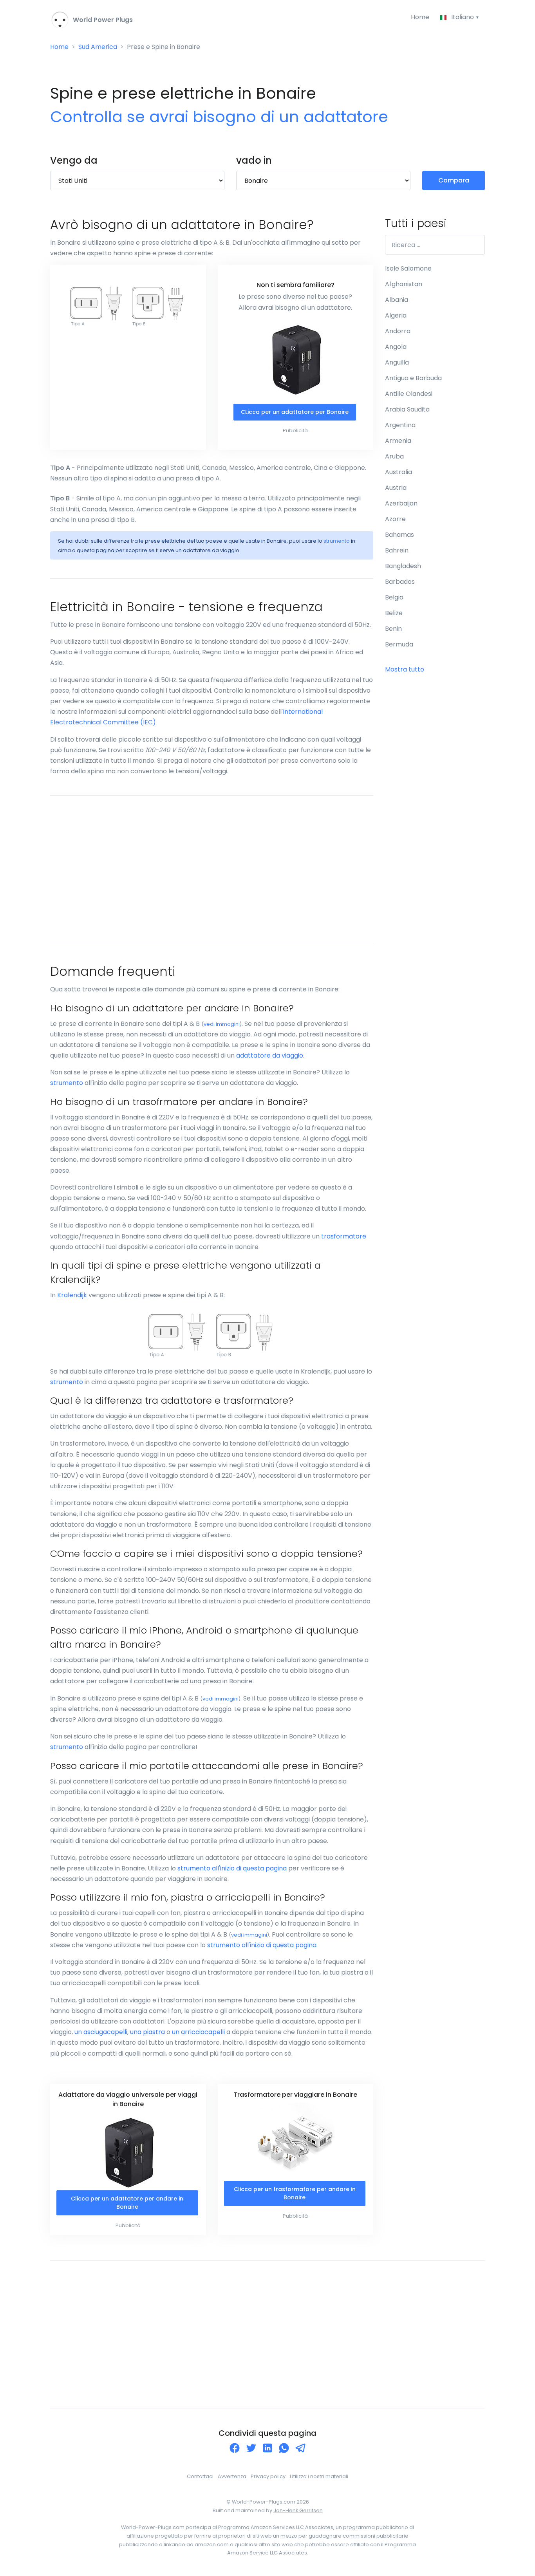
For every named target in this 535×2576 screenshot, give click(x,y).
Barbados (400, 582)
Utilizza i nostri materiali (319, 2476)
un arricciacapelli (198, 2032)
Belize (394, 613)
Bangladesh (403, 566)
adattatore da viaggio (270, 1055)
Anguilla (397, 362)
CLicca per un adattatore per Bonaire (295, 412)
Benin (393, 629)
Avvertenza (232, 2476)
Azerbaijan (401, 503)
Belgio (394, 597)
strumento (337, 541)
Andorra (398, 331)
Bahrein (397, 550)
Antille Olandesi (409, 394)
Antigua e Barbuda (413, 378)
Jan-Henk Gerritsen (298, 2510)
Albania (397, 300)
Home (420, 17)
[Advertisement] (212, 869)
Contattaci (200, 2476)
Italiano (463, 17)
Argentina (400, 425)
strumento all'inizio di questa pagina (232, 1868)
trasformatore (344, 1236)
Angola (396, 347)
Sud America (98, 47)
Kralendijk (72, 1295)
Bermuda (399, 644)
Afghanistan (404, 284)
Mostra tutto (405, 669)
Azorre (395, 519)
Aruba (394, 456)
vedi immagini (222, 1024)
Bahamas (399, 535)
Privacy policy (268, 2476)
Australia (399, 472)
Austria (396, 488)
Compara (454, 180)
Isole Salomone (408, 268)
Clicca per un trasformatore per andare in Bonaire (295, 2193)
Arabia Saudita (407, 409)
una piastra (147, 2032)
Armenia (398, 441)
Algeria (396, 315)
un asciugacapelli (101, 2032)
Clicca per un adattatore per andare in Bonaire (127, 2203)
